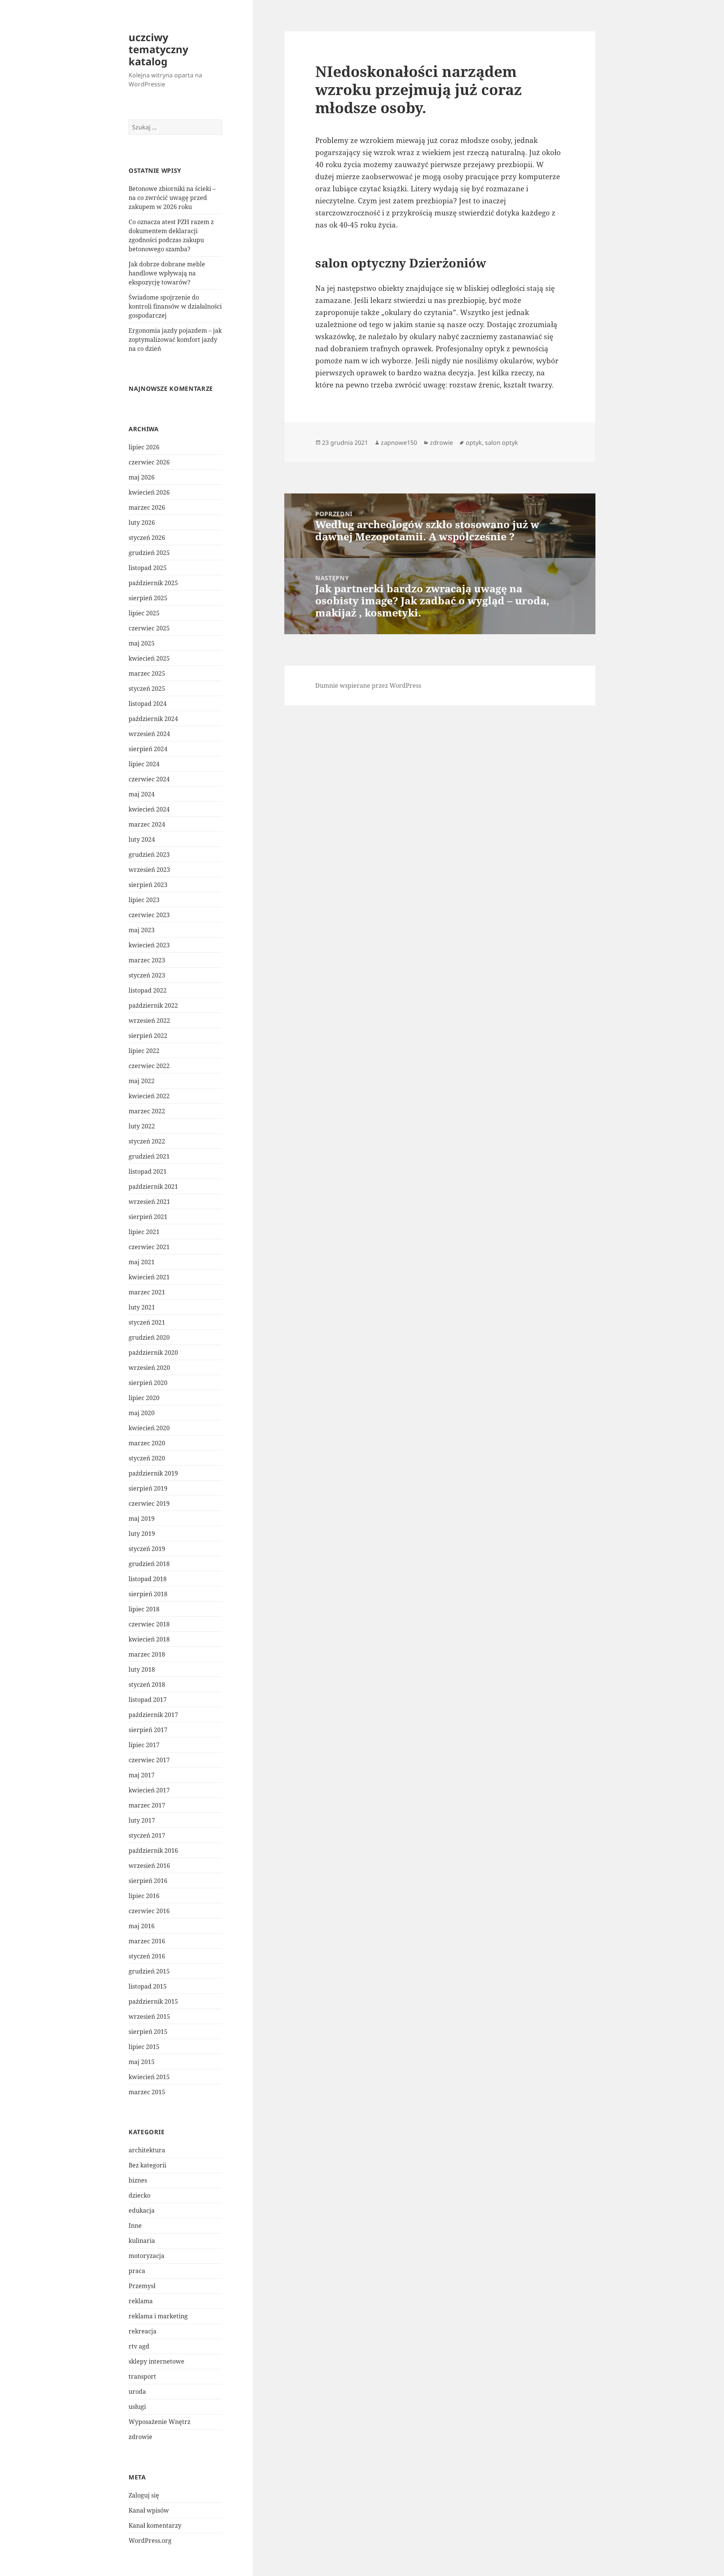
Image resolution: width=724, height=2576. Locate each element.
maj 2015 (142, 2062)
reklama (141, 2301)
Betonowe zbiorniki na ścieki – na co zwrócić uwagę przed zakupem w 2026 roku (172, 198)
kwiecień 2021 (149, 1277)
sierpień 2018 (148, 1594)
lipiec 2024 (144, 764)
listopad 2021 (148, 1171)
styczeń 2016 (147, 1956)
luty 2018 (142, 1669)
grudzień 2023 (149, 855)
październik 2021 (153, 1187)
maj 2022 (142, 1081)
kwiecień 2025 (149, 658)
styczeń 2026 (147, 538)
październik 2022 (153, 1005)
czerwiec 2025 (149, 628)
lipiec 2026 (144, 447)
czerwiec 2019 (149, 1503)
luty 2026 (142, 523)
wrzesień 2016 (149, 1866)
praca (137, 2271)
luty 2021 (142, 1307)
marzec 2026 (147, 507)
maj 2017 (142, 1775)
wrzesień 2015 (149, 2017)
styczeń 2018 (147, 1685)
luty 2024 (142, 839)
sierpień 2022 (148, 1036)
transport (142, 2376)
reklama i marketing (158, 2316)
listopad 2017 (148, 1700)
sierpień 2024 (148, 749)
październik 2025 (153, 583)
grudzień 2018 (149, 1564)
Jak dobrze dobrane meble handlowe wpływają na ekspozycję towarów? (167, 273)
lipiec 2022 (144, 1051)
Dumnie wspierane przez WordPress (368, 685)
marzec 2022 (147, 1111)
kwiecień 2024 (149, 809)
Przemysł (142, 2286)
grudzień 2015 (149, 1971)
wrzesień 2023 (149, 870)
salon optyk (502, 443)
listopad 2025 (148, 568)
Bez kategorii (147, 2165)
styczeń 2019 (147, 1549)
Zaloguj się (144, 2495)
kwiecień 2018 (149, 1639)
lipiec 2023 (144, 900)
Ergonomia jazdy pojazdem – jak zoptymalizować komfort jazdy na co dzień (175, 340)
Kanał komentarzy (155, 2525)
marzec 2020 (147, 1443)
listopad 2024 (148, 704)
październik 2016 (153, 1851)
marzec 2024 (147, 824)
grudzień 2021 (149, 1156)
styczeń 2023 (147, 975)
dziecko (140, 2195)
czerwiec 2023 (149, 915)
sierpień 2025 (148, 598)
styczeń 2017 (147, 1835)
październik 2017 (153, 1715)
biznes (138, 2180)
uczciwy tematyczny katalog (158, 49)
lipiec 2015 (144, 2047)
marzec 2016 (147, 1941)
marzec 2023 (147, 960)
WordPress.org (150, 2541)
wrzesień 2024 (149, 734)
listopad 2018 (148, 1579)
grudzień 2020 (149, 1337)
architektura (147, 2150)
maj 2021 (142, 1262)
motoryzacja (146, 2256)
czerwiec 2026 (149, 462)
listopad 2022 (148, 990)
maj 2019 (142, 1519)
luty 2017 (142, 1820)
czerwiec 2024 (149, 779)
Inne (135, 2226)
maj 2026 (142, 477)
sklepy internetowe (156, 2361)
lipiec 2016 (144, 1896)
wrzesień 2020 (149, 1368)
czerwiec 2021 (149, 1247)
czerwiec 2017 (149, 1760)
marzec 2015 (147, 2092)
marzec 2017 (147, 1805)
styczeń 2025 (147, 689)
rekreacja (143, 2331)
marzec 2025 (147, 673)
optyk (474, 443)
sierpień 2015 (148, 2032)
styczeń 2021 (147, 1322)
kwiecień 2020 (149, 1428)
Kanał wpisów (149, 2510)
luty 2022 (142, 1126)
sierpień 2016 (148, 1881)
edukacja (142, 2210)
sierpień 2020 (148, 1383)
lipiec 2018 (144, 1609)
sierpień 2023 (148, 885)
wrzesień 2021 (149, 1202)
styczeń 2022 (147, 1141)
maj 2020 (142, 1413)
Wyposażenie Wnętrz (160, 2422)
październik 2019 (153, 1473)
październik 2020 (153, 1353)
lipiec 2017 (144, 1745)
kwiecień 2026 (149, 492)
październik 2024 (153, 719)
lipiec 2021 (144, 1232)
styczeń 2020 (147, 1458)
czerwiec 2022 (149, 1066)
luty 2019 (142, 1534)
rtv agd (139, 2346)
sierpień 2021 (148, 1217)
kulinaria (142, 2241)
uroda (137, 2392)
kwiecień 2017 (149, 1790)
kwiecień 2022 (149, 1096)
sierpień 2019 (148, 1488)
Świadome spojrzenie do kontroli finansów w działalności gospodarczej (175, 306)
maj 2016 (142, 1926)
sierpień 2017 (148, 1730)
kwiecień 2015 (149, 2077)
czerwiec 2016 (149, 1911)
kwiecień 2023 (149, 945)
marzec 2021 (147, 1292)
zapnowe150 (399, 443)
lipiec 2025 (144, 613)
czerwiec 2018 (149, 1624)
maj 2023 (142, 930)
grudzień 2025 (149, 553)
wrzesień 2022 (149, 1021)
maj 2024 (142, 794)
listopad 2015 (148, 1986)
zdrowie (140, 2437)
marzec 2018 (147, 1654)
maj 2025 (142, 643)
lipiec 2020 (144, 1398)
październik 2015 (153, 2001)
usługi (137, 2407)
